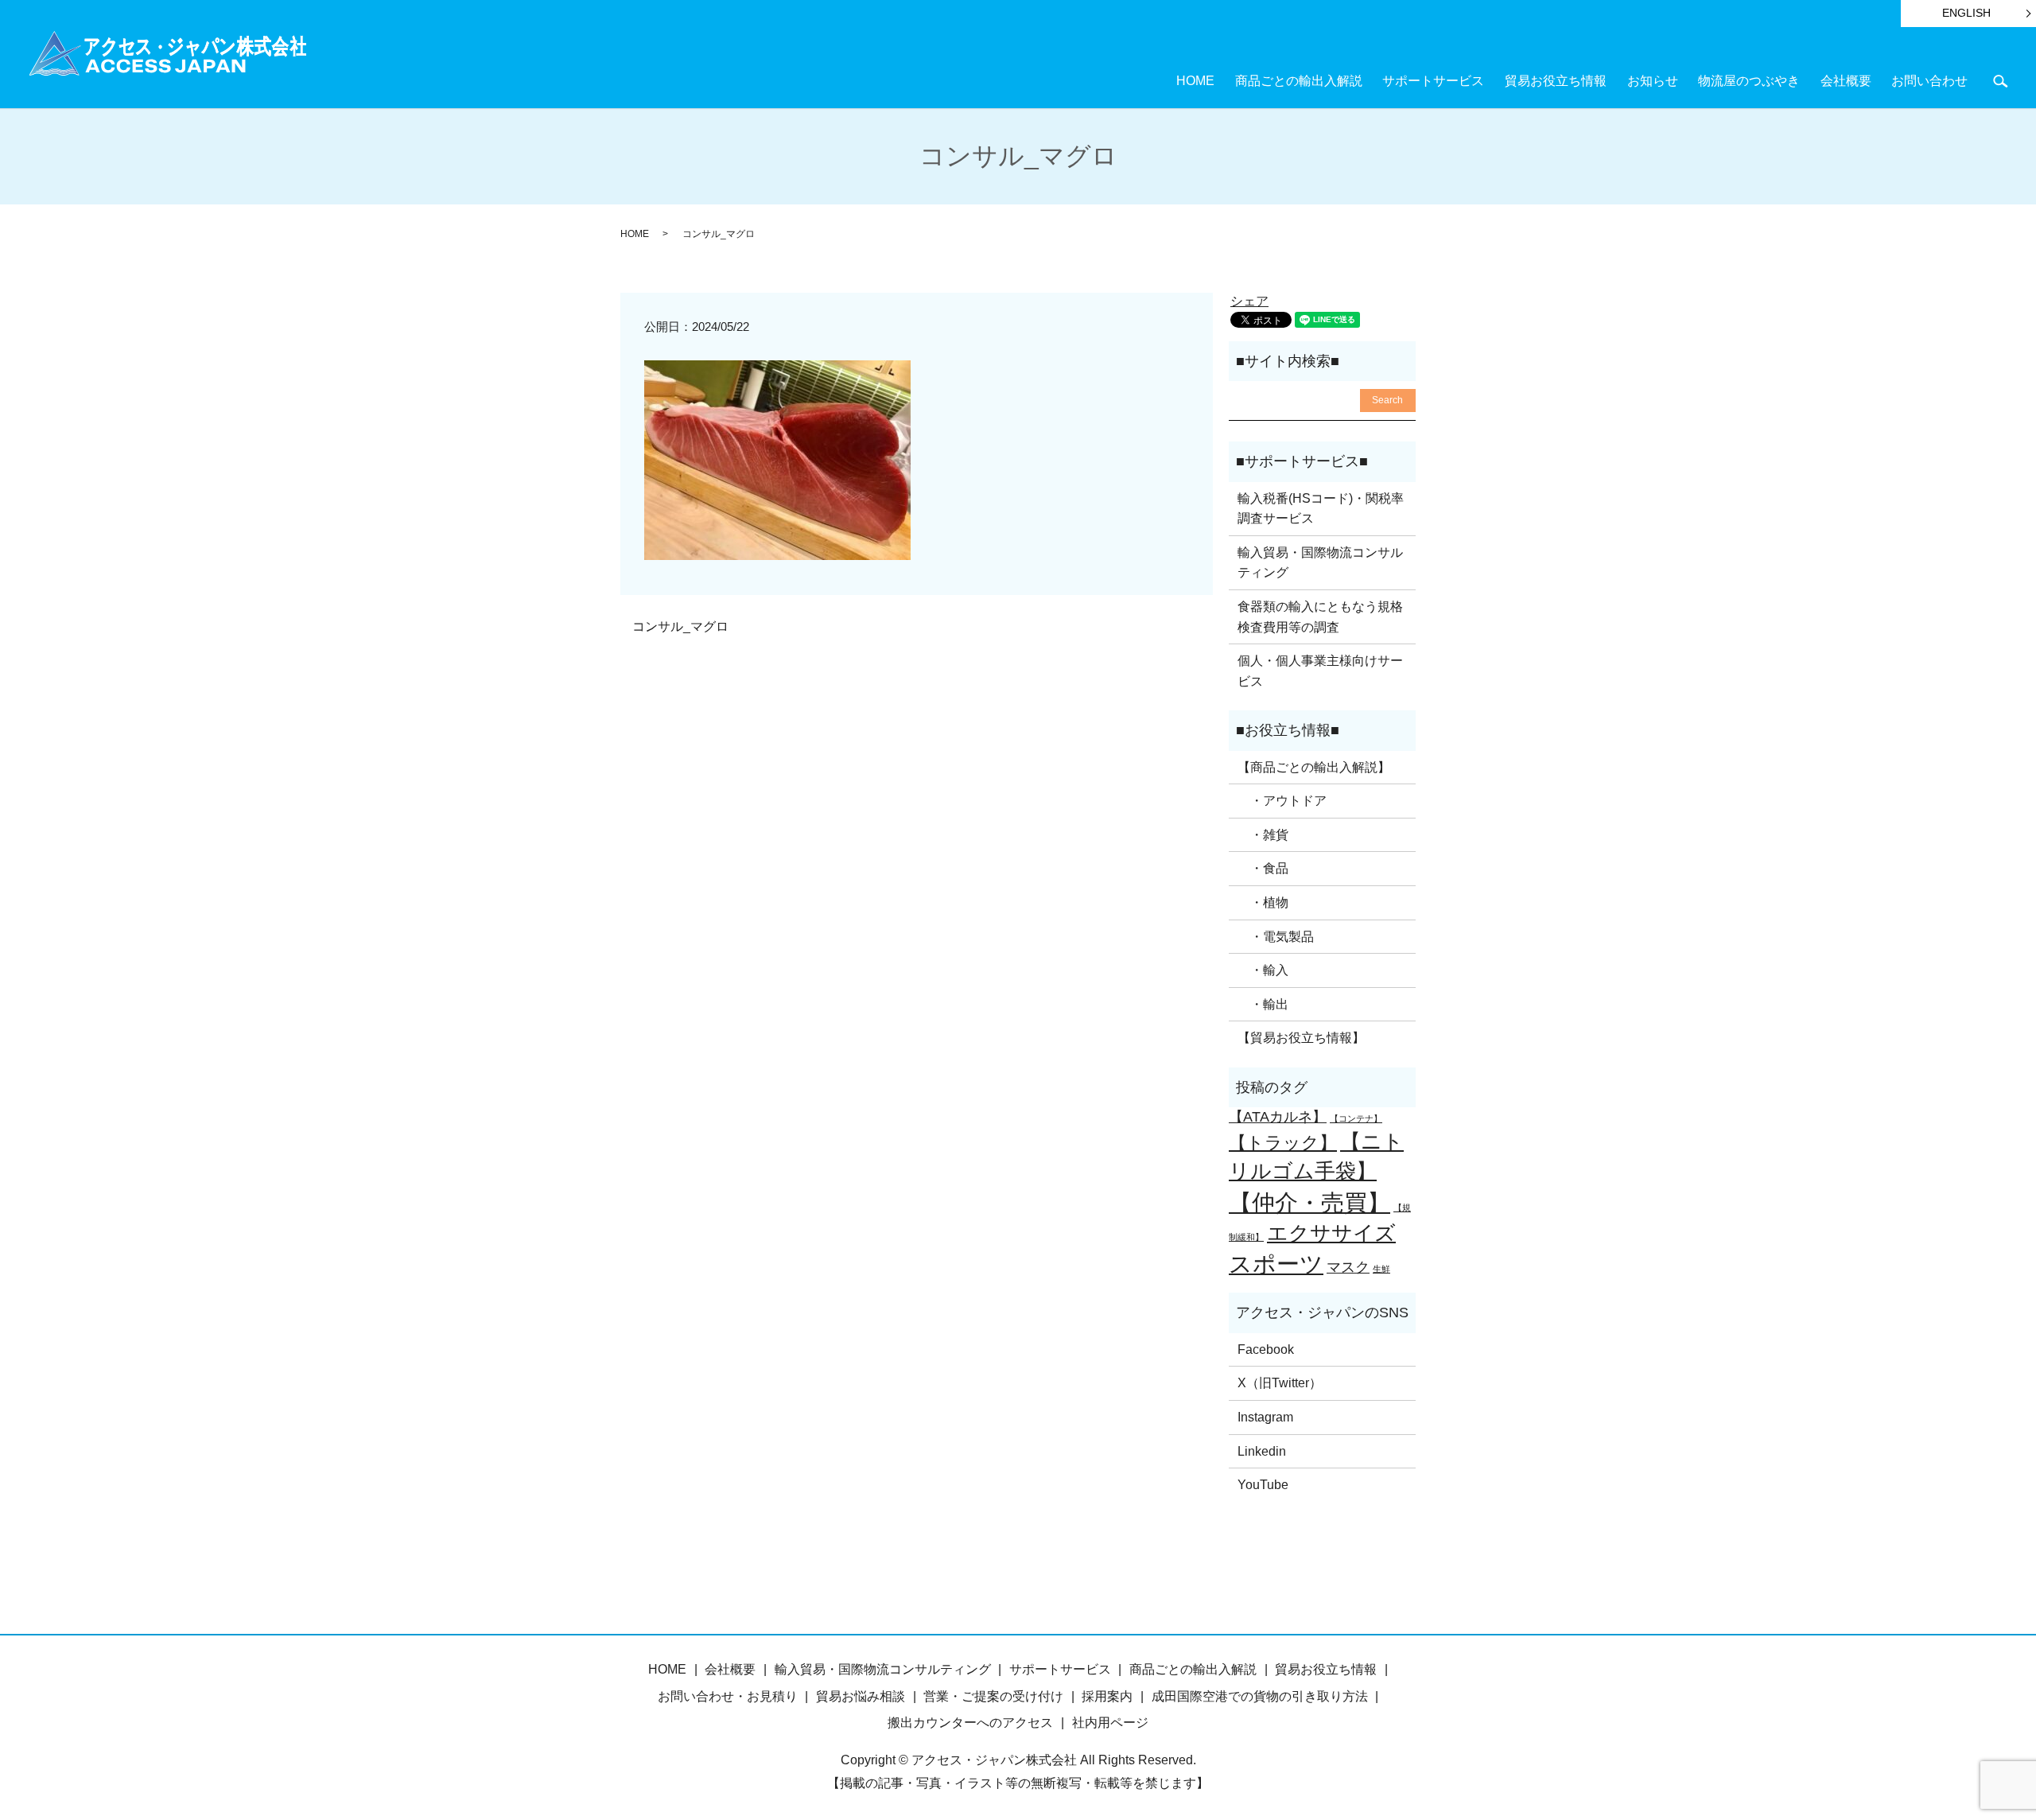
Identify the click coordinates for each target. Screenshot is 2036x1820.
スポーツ (1276, 1264)
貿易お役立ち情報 (1556, 81)
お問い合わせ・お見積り (728, 1696)
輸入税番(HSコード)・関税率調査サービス (1321, 509)
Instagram (1265, 1417)
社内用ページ (1110, 1723)
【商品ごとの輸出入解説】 (1314, 767)
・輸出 (1263, 1004)
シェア (1249, 301)
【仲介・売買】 (1309, 1202)
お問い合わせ (1929, 81)
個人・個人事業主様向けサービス (1320, 671)
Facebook (1266, 1349)
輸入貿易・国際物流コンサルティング (1320, 563)
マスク (1348, 1267)
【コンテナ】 (1356, 1118)
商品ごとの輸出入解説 (1299, 81)
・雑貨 (1263, 835)
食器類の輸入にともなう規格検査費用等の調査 (1320, 617)
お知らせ (1653, 81)
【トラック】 (1283, 1143)
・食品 (1263, 868)
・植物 (1263, 902)
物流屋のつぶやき (1749, 81)
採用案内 (1107, 1696)
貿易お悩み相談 (861, 1696)
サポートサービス (1433, 81)
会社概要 (1846, 81)
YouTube (1263, 1485)
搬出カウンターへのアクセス (970, 1723)
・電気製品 (1276, 937)
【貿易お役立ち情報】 (1301, 1038)
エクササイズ (1331, 1233)
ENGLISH (1966, 13)
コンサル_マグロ (680, 626)
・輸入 (1263, 970)
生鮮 (1381, 1269)
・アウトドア (1282, 801)
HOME (1195, 81)
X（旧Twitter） (1280, 1383)
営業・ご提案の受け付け (993, 1696)
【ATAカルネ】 (1278, 1117)
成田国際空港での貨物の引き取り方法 (1260, 1696)
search (2000, 81)
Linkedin (1262, 1451)
